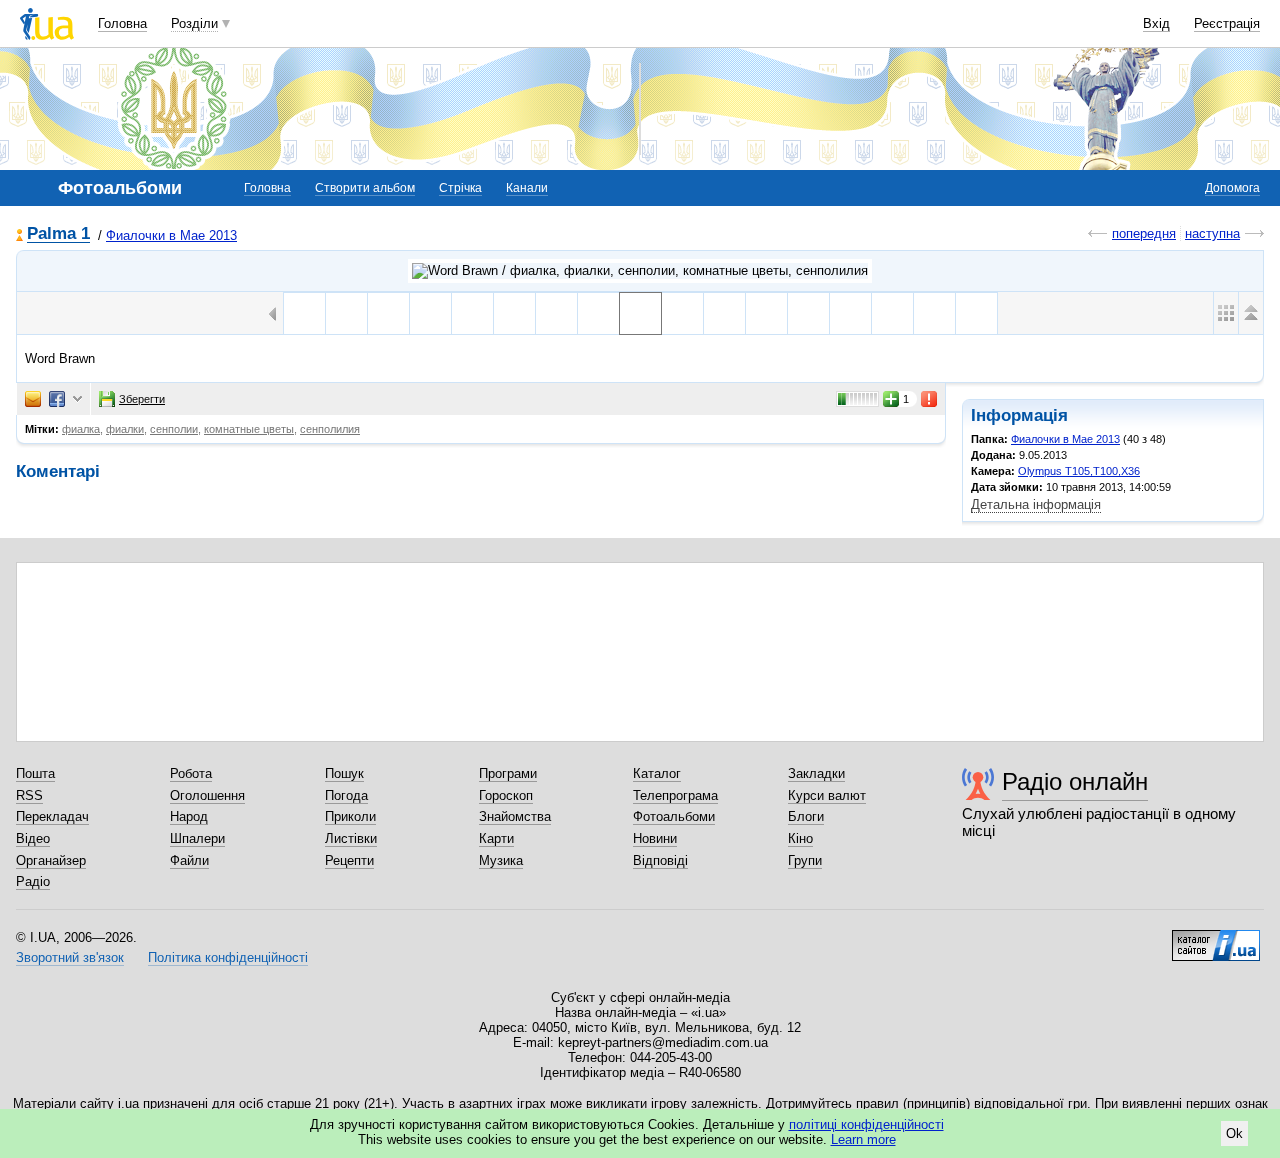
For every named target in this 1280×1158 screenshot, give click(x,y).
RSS (29, 795)
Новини (655, 838)
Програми (508, 773)
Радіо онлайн (1075, 781)
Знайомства (515, 816)
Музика (501, 860)
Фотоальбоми (674, 816)
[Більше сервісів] (77, 399)
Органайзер (51, 860)
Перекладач (52, 816)
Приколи (350, 816)
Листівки (351, 838)
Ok (1234, 1133)
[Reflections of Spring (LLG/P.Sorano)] (892, 313)
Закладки (816, 773)
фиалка (81, 429)
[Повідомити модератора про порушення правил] (930, 399)
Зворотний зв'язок (70, 957)
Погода (346, 795)
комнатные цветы (249, 429)
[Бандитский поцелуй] (766, 313)
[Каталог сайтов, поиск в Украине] (1216, 938)
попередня (1144, 233)
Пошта (35, 773)
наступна (1212, 233)
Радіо (33, 881)
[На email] (33, 399)
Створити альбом (365, 188)
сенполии (174, 429)
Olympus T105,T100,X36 (1079, 471)
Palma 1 (58, 234)
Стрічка (460, 188)
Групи (805, 860)
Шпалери (197, 838)
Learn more (863, 1139)
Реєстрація (1227, 23)
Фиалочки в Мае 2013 (171, 235)
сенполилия (330, 429)
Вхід (1156, 23)
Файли (189, 860)
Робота (191, 773)
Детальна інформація (1036, 504)
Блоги (806, 816)
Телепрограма (675, 795)
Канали (527, 188)
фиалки (125, 429)
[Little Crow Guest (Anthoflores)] (934, 313)
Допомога (1232, 188)
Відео (33, 838)
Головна (122, 23)
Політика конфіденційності (228, 957)
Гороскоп (506, 795)
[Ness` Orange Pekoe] (388, 313)
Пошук (344, 773)
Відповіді (660, 860)
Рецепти (349, 860)
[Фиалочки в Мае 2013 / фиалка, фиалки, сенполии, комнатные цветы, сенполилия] (640, 271)
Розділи (194, 23)
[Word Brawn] (556, 313)
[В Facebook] (57, 399)
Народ (189, 816)
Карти (496, 838)
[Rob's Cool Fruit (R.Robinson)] (976, 313)
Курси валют (827, 795)
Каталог (657, 773)
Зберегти (142, 399)
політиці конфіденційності (866, 1124)
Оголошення (207, 795)
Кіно (800, 838)
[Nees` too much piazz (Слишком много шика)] (304, 313)
